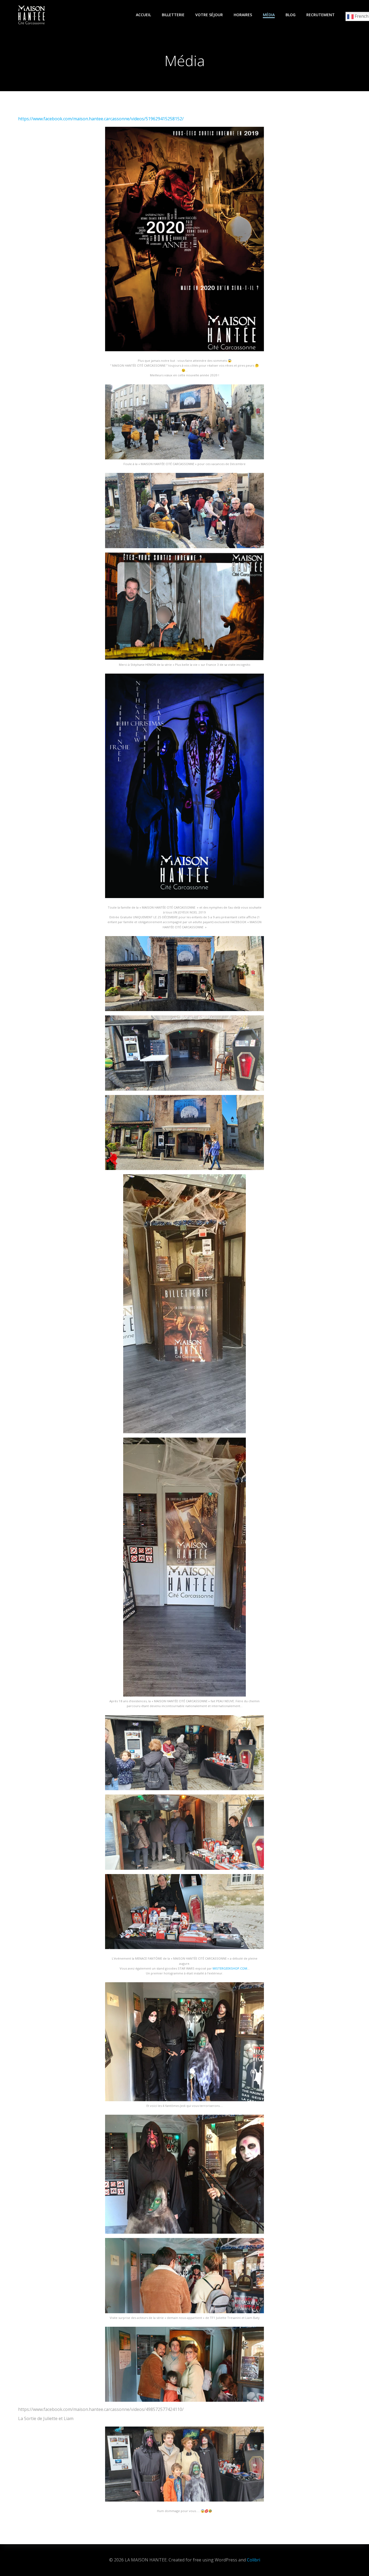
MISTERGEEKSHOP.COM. (230, 1968)
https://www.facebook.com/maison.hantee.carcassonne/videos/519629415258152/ (101, 119)
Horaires (243, 15)
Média (269, 15)
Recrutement (321, 15)
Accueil (143, 15)
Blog (291, 15)
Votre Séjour (209, 15)
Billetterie (173, 15)
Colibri (254, 2560)
